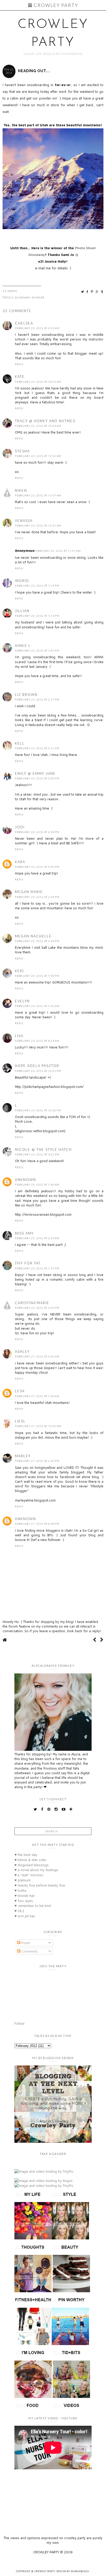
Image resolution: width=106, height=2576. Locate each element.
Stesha (22, 451)
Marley (23, 1456)
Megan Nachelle (33, 936)
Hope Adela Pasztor (37, 1066)
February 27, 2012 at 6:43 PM (37, 1461)
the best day (26, 1855)
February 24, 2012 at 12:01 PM (38, 1071)
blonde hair (25, 1896)
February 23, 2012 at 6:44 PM (37, 897)
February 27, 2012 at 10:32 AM (38, 1426)
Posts (25, 1943)
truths (20, 1890)
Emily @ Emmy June (35, 773)
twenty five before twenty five (40, 1885)
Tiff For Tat (28, 1263)
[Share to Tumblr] (102, 292)
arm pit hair (25, 1916)
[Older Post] (102, 1640)
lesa (20, 1391)
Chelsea (24, 323)
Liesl (20, 1421)
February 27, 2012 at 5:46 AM (37, 1356)
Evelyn (22, 1001)
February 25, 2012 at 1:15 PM (37, 1268)
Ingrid (22, 581)
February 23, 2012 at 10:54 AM (38, 382)
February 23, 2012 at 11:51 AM (58, 551)
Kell (20, 743)
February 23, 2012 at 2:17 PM (37, 699)
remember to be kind (33, 1906)
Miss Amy (24, 1233)
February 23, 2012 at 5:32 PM (37, 867)
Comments (29, 1951)
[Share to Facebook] (88, 292)
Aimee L (23, 646)
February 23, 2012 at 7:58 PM (37, 976)
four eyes (24, 1901)
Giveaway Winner (30, 297)
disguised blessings (32, 1865)
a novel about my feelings (36, 1870)
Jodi (20, 827)
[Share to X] (83, 292)
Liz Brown (26, 695)
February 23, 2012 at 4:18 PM (37, 832)
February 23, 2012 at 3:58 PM (37, 778)
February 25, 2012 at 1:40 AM (37, 1185)
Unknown (25, 1180)
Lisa (19, 1036)
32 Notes (10, 291)
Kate (20, 377)
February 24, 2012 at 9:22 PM (37, 1154)
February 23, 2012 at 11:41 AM (38, 526)
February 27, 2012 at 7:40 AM (37, 1396)
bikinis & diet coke (30, 1860)
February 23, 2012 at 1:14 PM (37, 586)
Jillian (22, 611)
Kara (20, 862)
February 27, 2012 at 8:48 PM (37, 1524)
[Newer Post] (95, 1640)
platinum (23, 1880)
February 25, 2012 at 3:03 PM (37, 1308)
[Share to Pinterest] (92, 292)
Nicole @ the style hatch (43, 1149)
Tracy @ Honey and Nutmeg (45, 421)
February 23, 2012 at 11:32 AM (38, 456)
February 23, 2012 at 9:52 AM (37, 328)
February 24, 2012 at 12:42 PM (38, 1110)
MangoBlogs (80, 2571)
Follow (19, 2023)
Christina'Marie (32, 1303)
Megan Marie (29, 892)
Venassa (24, 521)
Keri (19, 971)
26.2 (19, 1911)
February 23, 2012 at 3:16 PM (37, 748)
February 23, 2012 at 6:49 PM (37, 941)
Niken (21, 490)
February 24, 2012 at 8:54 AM (37, 1041)
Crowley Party (55, 5)
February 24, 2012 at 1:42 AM (37, 1006)
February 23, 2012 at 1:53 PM (37, 651)
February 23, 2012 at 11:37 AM (38, 495)
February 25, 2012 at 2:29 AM (37, 1238)
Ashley (22, 1352)
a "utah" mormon (29, 1875)
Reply (19, 364)
